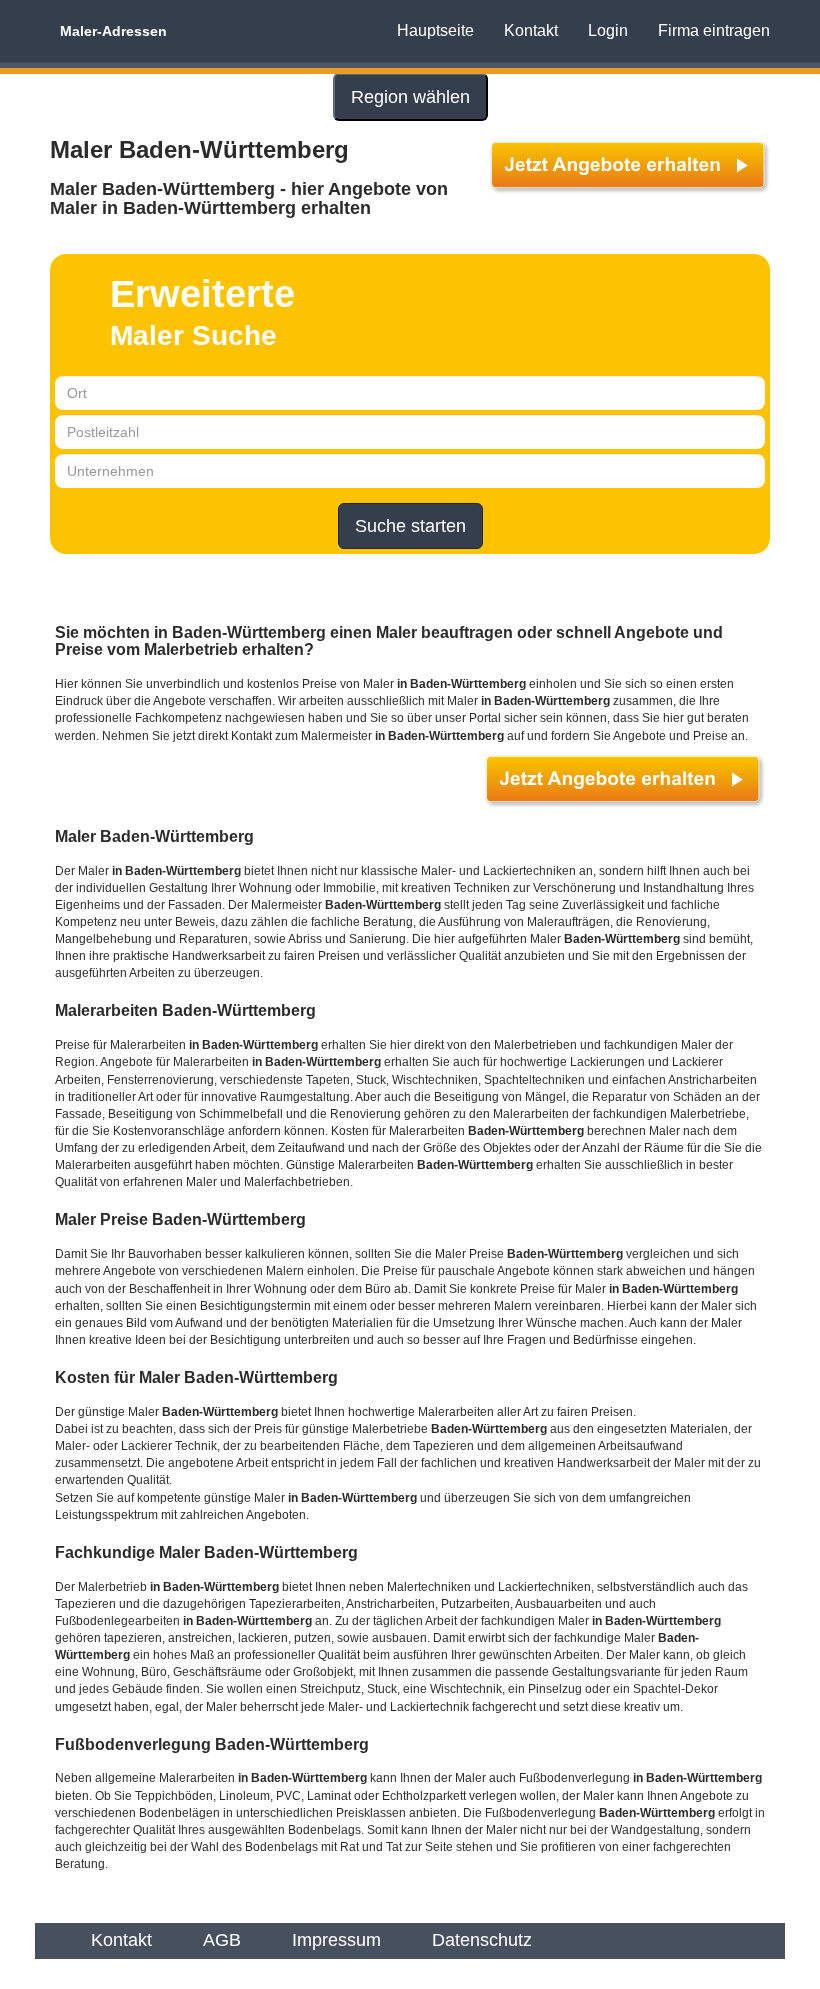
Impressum (336, 1940)
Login (608, 30)
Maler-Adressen (113, 31)
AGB (222, 1940)
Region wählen (410, 97)
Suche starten (410, 526)
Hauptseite (435, 30)
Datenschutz (482, 1940)
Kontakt (531, 30)
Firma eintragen (714, 30)
